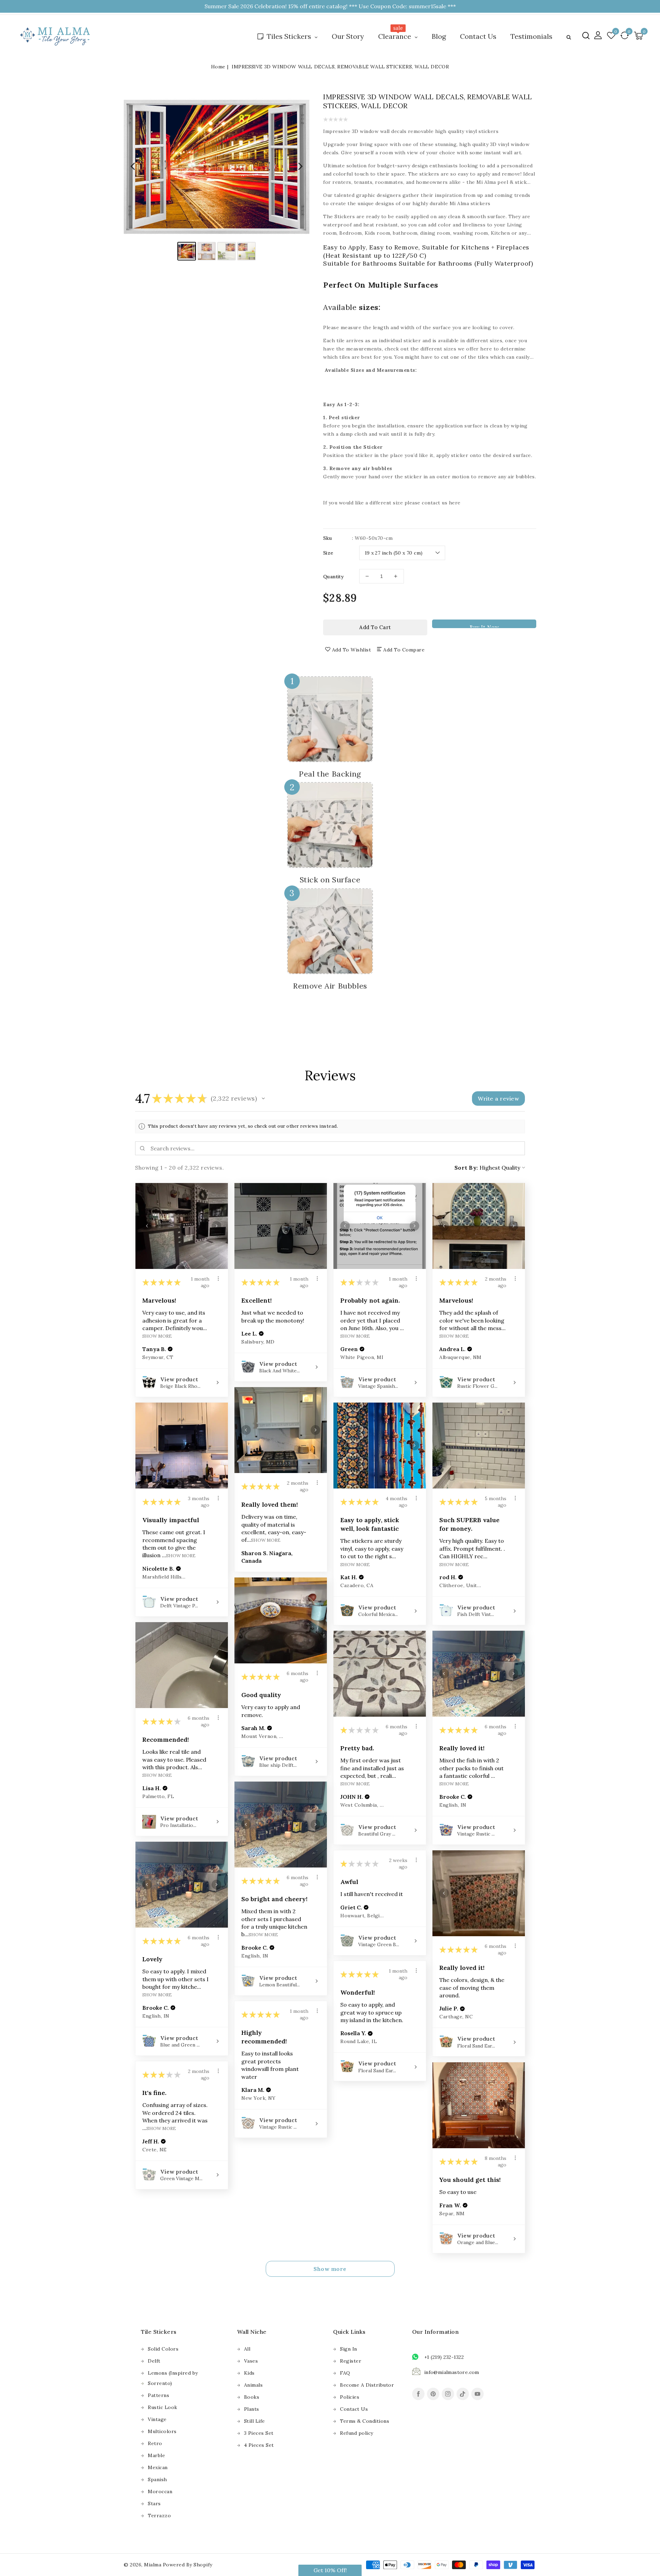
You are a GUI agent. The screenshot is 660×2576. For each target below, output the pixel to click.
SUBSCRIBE (390, 1315)
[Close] (443, 1220)
